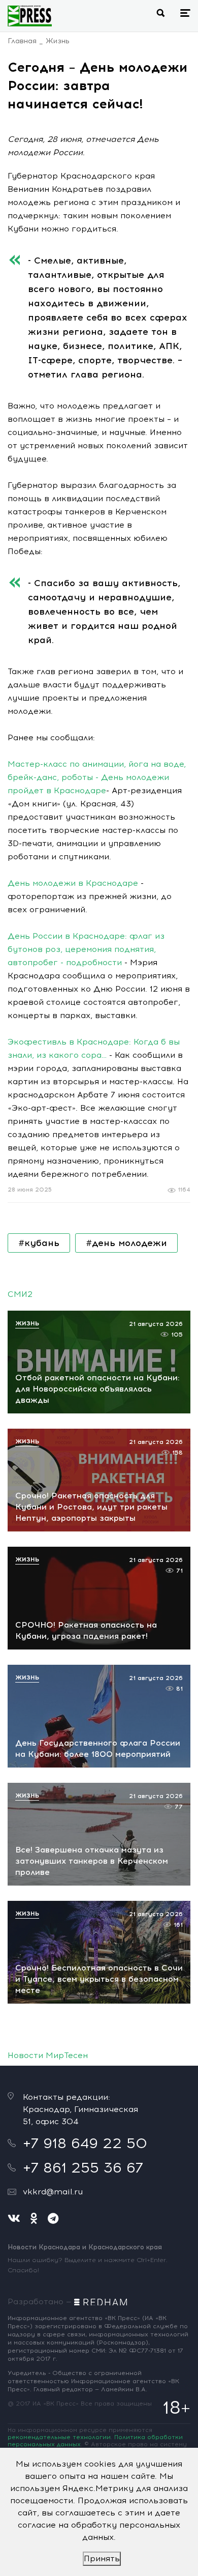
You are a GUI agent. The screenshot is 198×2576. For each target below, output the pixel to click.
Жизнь (58, 41)
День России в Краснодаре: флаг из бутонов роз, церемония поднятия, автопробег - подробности (86, 949)
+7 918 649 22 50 (85, 2143)
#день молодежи (126, 1243)
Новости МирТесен (48, 2055)
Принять (102, 2558)
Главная (22, 41)
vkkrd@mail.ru (53, 2192)
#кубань (39, 1243)
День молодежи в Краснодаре (73, 883)
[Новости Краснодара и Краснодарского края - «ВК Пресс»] (30, 16)
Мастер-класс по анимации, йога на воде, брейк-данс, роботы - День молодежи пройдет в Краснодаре (97, 777)
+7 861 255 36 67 (83, 2167)
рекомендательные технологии (59, 2437)
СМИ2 (20, 1294)
